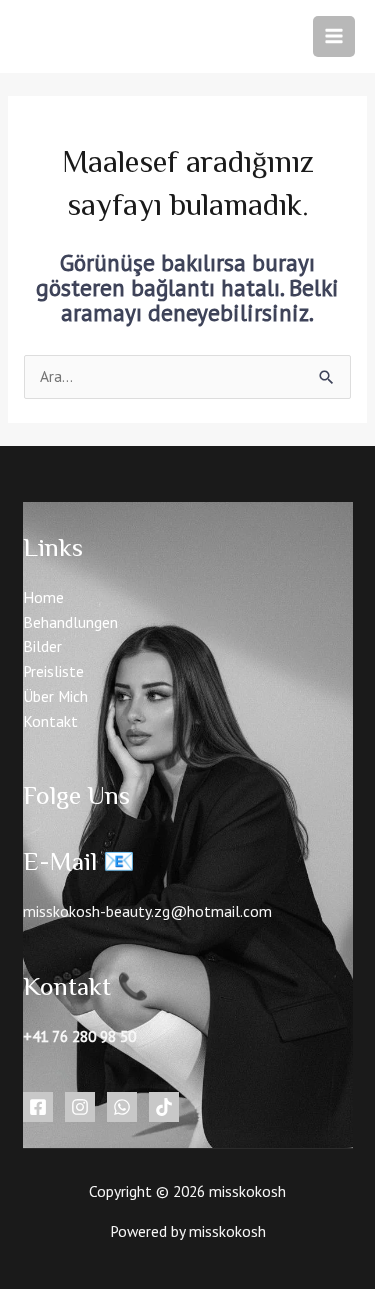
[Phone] (122, 1107)
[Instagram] (80, 1107)
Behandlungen (70, 622)
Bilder (42, 646)
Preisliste (53, 671)
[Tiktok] (164, 1107)
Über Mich (55, 696)
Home (43, 597)
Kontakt (50, 721)
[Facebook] (38, 1107)
